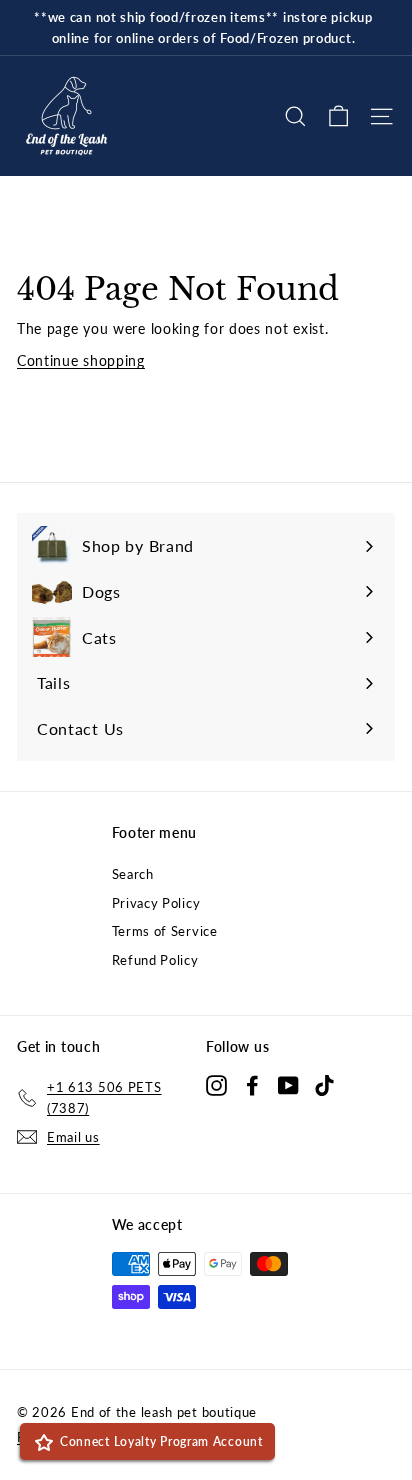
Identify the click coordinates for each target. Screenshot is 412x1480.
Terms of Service (165, 931)
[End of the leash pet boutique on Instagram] (216, 1084)
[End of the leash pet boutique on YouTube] (288, 1084)
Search (133, 874)
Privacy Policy (156, 903)
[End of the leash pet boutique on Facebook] (252, 1084)
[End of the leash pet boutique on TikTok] (324, 1084)
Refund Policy (155, 960)
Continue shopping (81, 360)
